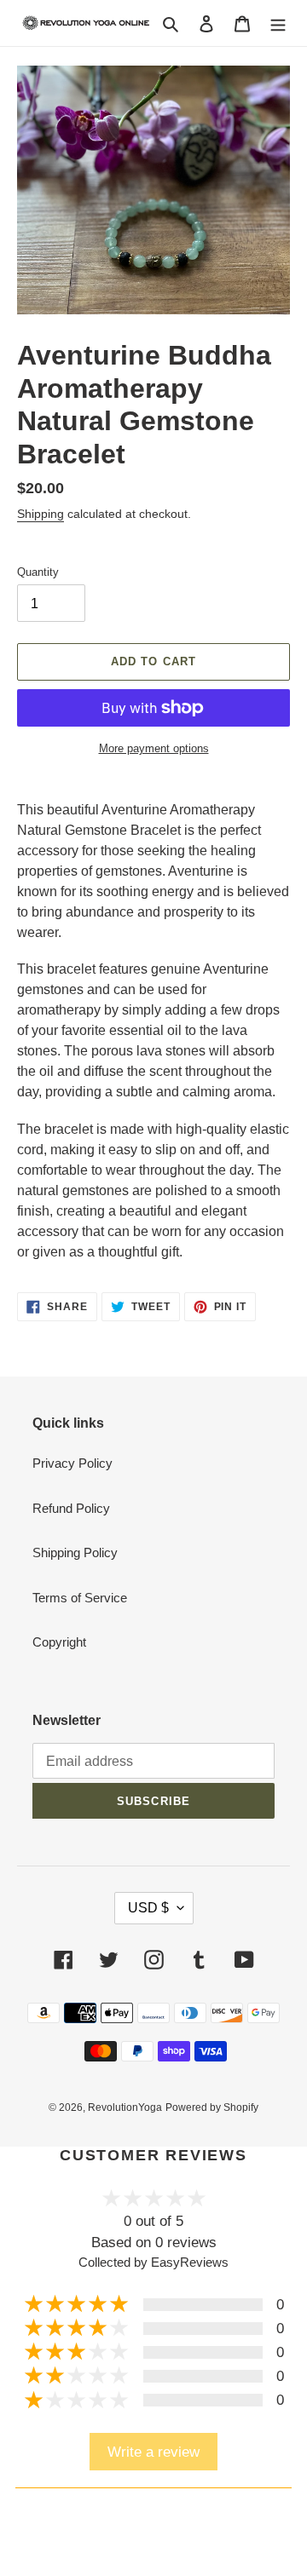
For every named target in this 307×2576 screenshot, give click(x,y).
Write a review (153, 2452)
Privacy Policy (72, 1463)
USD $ (148, 1908)
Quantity (38, 572)
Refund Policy (71, 1508)
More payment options (154, 748)
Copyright (59, 1642)
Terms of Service (80, 1598)
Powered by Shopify (212, 2107)
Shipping (41, 514)
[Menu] (278, 23)
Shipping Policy (75, 1552)
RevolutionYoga (125, 2107)
